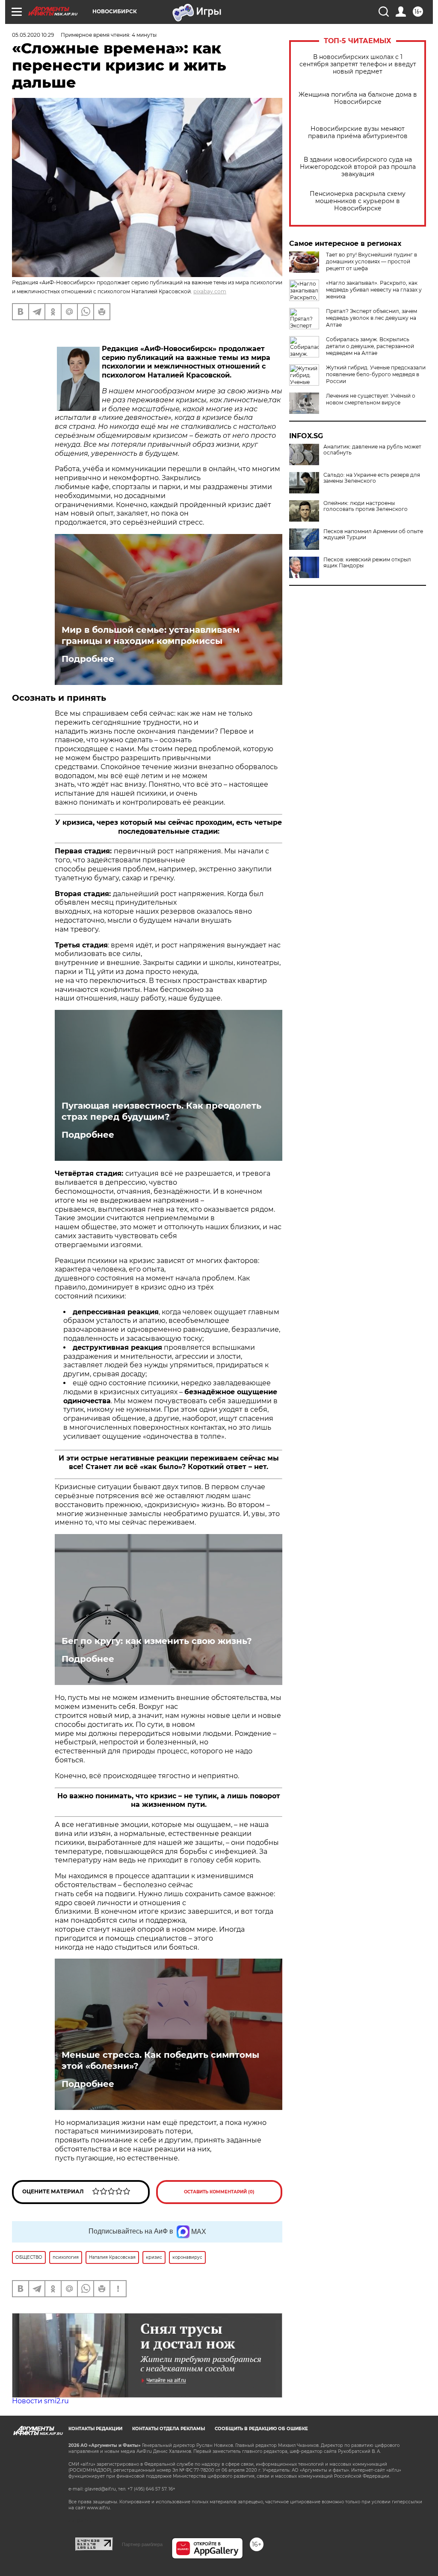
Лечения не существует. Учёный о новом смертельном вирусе (371, 399)
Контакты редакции (95, 2429)
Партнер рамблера (142, 2544)
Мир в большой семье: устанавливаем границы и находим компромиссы (151, 635)
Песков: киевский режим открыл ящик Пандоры (367, 563)
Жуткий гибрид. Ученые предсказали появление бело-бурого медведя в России (376, 374)
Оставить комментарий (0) (219, 2192)
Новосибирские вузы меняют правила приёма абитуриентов (358, 133)
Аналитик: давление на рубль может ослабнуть (372, 450)
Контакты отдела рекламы (169, 2429)
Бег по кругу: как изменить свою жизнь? (157, 1641)
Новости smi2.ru (40, 2401)
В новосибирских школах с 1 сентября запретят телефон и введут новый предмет (358, 64)
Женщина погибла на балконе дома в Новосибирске (358, 98)
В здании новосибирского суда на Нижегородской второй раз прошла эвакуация (358, 167)
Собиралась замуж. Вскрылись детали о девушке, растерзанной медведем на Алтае (370, 346)
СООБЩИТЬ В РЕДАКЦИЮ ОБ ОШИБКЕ (261, 2429)
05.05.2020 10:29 (33, 35)
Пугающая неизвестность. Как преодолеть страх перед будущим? (161, 1111)
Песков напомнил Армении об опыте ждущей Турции (373, 534)
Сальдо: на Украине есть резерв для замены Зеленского (372, 478)
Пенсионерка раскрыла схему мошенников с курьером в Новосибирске (358, 201)
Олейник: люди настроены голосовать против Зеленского (365, 506)
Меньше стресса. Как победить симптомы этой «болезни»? (160, 2060)
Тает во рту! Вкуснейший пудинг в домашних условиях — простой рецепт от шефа (371, 261)
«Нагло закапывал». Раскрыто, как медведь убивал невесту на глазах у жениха (374, 290)
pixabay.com (210, 291)
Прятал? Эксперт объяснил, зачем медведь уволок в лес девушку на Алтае (371, 318)
